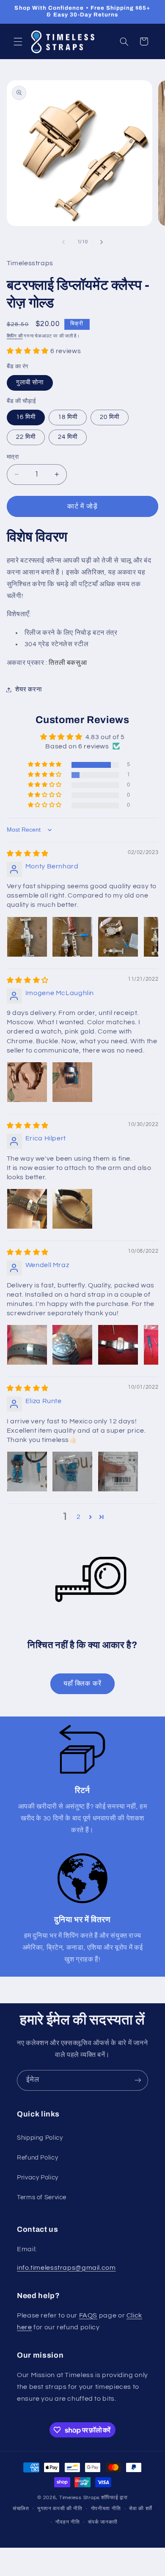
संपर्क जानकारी (103, 2522)
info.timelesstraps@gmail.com (66, 2268)
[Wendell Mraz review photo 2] (72, 1345)
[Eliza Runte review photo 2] (72, 1472)
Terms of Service (42, 2197)
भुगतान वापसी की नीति (60, 2509)
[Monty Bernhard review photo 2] (72, 937)
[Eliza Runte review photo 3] (118, 1472)
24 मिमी (68, 437)
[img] (28, 854)
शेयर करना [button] (28, 690)
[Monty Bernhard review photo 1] (27, 937)
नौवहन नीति (67, 2522)
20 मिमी (110, 417)
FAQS (88, 2315)
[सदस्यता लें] (138, 2080)
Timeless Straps (80, 2498)
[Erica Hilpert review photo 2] (72, 1209)
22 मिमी (26, 437)
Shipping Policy (40, 2138)
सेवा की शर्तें (141, 2509)
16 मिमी (26, 417)
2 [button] (79, 1517)
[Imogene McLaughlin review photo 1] (27, 1082)
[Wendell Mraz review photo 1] (27, 1345)
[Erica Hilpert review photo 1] (27, 1209)
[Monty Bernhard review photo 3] (118, 937)
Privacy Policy (38, 2177)
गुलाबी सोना (30, 382)
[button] (18, 41)
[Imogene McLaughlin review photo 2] (72, 1082)
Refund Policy (37, 2158)
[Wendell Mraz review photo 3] (118, 1345)
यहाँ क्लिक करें (82, 1684)
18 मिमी (68, 417)
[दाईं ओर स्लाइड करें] (102, 242)
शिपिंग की (15, 336)
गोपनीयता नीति (106, 2509)
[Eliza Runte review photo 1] (27, 1472)
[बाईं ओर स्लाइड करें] (63, 242)
